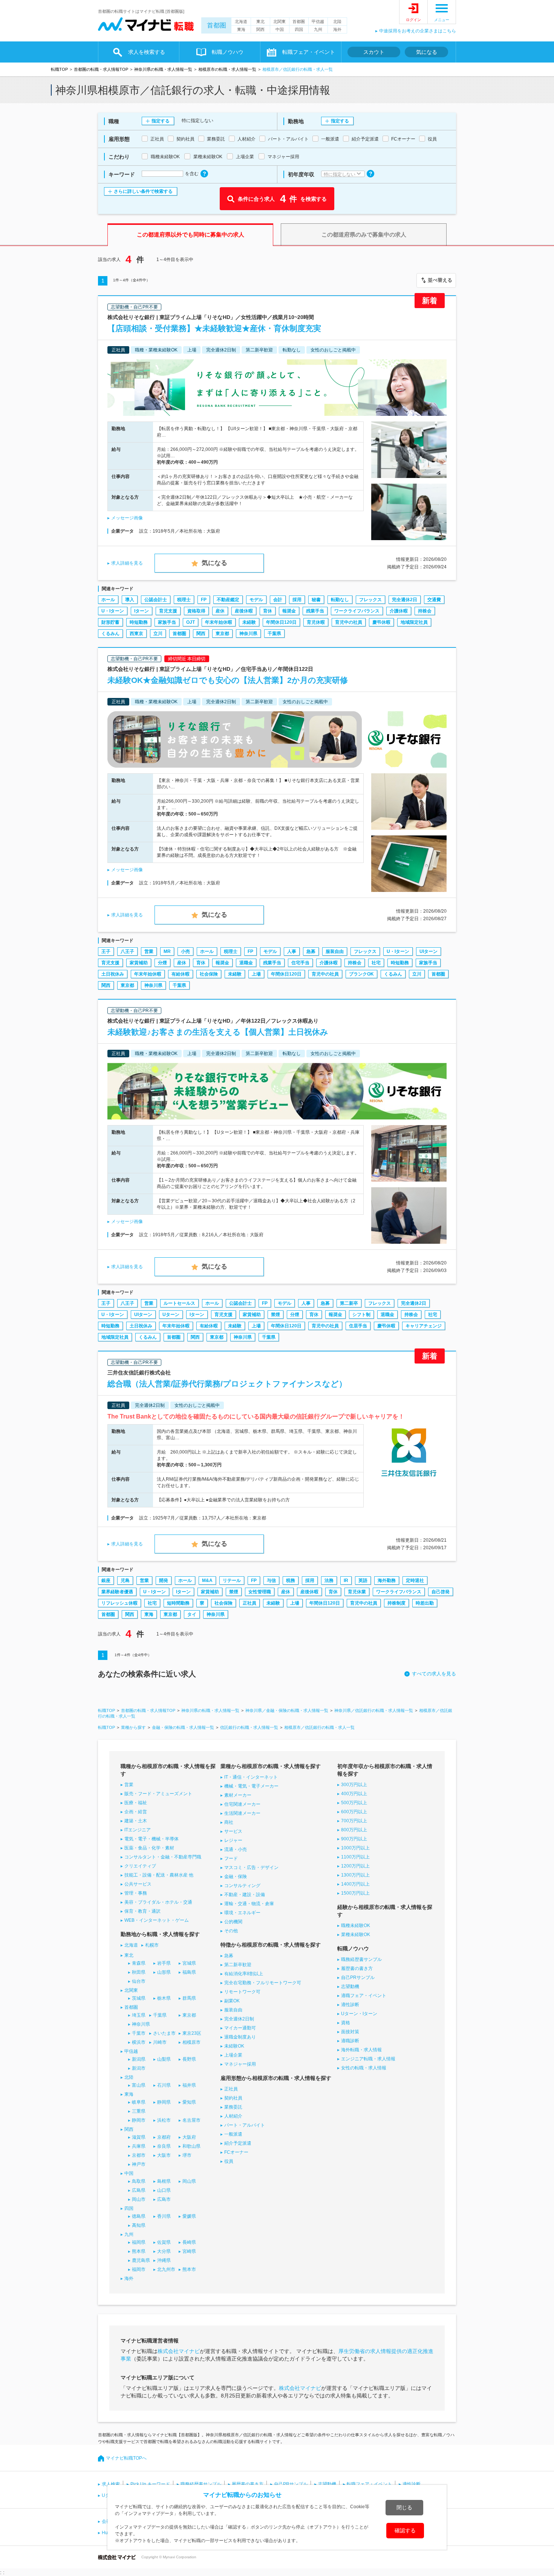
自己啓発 (441, 1592)
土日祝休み (113, 974)
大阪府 (189, 2137)
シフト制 (361, 1315)
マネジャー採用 (240, 2064)
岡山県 (189, 2181)
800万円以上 (354, 1830)
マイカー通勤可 (240, 2028)
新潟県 (139, 2059)
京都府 (164, 2137)
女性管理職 (260, 1592)
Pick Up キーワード (150, 2484)
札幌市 (152, 1945)
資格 (346, 2023)
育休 (268, 611)
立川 (158, 634)
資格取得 (196, 611)
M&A (207, 1580)
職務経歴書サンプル (361, 1959)
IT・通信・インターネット (251, 1777)
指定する (161, 121)
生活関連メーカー (242, 1813)
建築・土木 (136, 1821)
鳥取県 (139, 2181)
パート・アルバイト (245, 2125)
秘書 (316, 600)
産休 (220, 611)
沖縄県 (164, 2260)
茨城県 (139, 1998)
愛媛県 (189, 2216)
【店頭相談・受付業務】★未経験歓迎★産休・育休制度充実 (214, 328)
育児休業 (357, 1592)
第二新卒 (349, 1303)
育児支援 (168, 611)
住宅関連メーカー (242, 1804)
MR (167, 951)
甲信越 (318, 21)
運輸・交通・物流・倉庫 (249, 1904)
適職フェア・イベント (364, 1996)
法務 (329, 1580)
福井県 (189, 2085)
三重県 (139, 2111)
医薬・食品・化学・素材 (149, 1848)
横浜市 (139, 2042)
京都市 (139, 2155)
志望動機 (350, 1987)
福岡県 (139, 2242)
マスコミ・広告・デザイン (251, 1867)
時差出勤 (425, 1603)
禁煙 (275, 1315)
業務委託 (233, 2107)
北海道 (241, 21)
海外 (337, 29)
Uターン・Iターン (359, 2014)
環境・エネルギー (242, 1913)
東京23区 (192, 2033)
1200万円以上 (355, 1866)
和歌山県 (191, 2146)
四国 (299, 29)
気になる (427, 52)
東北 (260, 21)
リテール (232, 1580)
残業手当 (315, 611)
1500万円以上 (355, 1893)
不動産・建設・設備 (245, 1895)
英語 (363, 1580)
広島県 (139, 2190)
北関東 (279, 21)
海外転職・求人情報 (361, 2050)
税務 (291, 1580)
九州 (318, 29)
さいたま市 (164, 2033)
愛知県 (189, 2102)
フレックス (370, 600)
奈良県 (164, 2146)
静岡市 (139, 2120)
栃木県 (164, 1998)
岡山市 (139, 2199)
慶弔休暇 (381, 622)
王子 (106, 951)
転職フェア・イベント (369, 2484)
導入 (130, 600)
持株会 (425, 611)
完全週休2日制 (239, 2019)
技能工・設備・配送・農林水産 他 (159, 1875)
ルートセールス (179, 1303)
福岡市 (139, 2269)
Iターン (142, 611)
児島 (125, 1580)
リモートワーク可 (242, 1992)
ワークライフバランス (357, 611)
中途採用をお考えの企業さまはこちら (418, 31)
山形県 (164, 1972)
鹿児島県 (141, 2260)
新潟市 (139, 2068)
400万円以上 (354, 1794)
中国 (280, 29)
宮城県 (189, 1963)
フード (231, 1858)
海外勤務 (387, 1580)
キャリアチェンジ (424, 1326)
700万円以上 (354, 1821)
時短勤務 (139, 622)
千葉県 (274, 634)
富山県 (139, 2085)
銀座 (106, 1580)
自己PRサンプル (358, 1977)
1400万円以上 (355, 1884)
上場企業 (233, 2055)
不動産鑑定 (228, 600)
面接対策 (350, 2032)
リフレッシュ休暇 (119, 1603)
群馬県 (189, 1998)
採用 (297, 600)
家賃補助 (139, 963)
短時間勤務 (178, 1603)
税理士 (184, 600)
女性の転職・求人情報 (364, 2068)
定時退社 (415, 1580)
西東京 (136, 634)
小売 (185, 951)
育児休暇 (316, 622)
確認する (405, 2530)
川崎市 (160, 2042)
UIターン (429, 951)
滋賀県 (139, 2137)
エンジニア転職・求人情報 (368, 2059)
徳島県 (139, 2216)
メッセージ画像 (127, 518)
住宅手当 (300, 963)
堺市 (187, 2155)
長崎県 (189, 2242)
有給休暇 (181, 974)
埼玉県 (139, 2015)
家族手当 (167, 622)
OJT (191, 622)
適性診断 (350, 2005)
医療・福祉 (136, 1803)
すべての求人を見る (434, 1674)
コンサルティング (242, 1886)
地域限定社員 (414, 622)
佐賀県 (164, 2242)
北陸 (337, 21)
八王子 (127, 951)
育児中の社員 (349, 622)
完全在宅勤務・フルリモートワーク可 (263, 1983)
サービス (233, 1831)
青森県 (139, 1963)
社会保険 (209, 974)
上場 (256, 974)
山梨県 (164, 2059)
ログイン (413, 20)
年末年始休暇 (219, 622)
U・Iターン (113, 611)
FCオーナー (236, 2152)
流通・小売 (236, 1849)
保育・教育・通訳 (142, 1911)
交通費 (434, 600)
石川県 (164, 2085)
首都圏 (217, 25)
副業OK (232, 2001)
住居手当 (358, 1326)
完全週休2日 (405, 600)
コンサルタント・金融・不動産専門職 (163, 1857)
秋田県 (139, 1972)
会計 (278, 600)
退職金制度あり (240, 2037)
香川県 (164, 2216)
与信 (271, 1580)
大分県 (164, 2251)
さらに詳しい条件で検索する (143, 191)
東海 (241, 29)
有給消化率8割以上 (244, 1974)
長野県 (189, 2059)
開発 (164, 1580)
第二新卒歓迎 (238, 1965)
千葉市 (139, 2033)
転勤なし (340, 600)
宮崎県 (189, 2251)
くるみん (110, 634)
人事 (292, 951)
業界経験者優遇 (117, 1592)
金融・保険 (236, 1877)
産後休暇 (244, 611)
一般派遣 (233, 2134)
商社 (229, 1822)
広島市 (164, 2199)
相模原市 (191, 2042)
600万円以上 (354, 1812)
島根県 (164, 2181)
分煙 (162, 963)
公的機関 (233, 1922)
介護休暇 (399, 611)
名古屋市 (191, 2120)
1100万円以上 (355, 1857)
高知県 (139, 2225)
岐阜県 (139, 2102)
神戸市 (139, 2164)
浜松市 (164, 2120)
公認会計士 (156, 600)
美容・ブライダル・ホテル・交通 (158, 1902)
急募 (311, 951)
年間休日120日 (281, 622)
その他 (231, 1931)
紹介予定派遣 (238, 2143)
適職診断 (350, 2041)
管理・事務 (136, 1893)
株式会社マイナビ (179, 2351)
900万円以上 (354, 1839)
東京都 (222, 634)
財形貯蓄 (110, 622)
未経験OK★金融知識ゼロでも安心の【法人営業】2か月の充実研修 (228, 680)
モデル (256, 600)
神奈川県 (248, 634)
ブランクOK (361, 974)
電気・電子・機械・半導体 (152, 1839)
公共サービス (138, 1884)
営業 (149, 951)
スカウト (374, 52)
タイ (192, 1614)
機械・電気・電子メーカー (251, 1786)
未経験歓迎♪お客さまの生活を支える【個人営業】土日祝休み (218, 1032)
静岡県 (164, 2102)
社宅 (376, 963)
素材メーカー (238, 1795)
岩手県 (164, 1963)
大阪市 (164, 2155)
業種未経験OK (356, 1935)
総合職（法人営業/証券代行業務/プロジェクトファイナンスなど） (227, 1384)
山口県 (164, 2190)
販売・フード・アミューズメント (158, 1794)
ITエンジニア (138, 1830)
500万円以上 (354, 1803)
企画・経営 (136, 1812)
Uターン (171, 1315)
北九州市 (166, 2269)
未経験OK (234, 2046)
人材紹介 (233, 2116)
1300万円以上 (355, 1875)
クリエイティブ (140, 1866)
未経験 (249, 622)
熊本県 (139, 2251)
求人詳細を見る (127, 563)
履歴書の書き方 (357, 1968)
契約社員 (233, 2098)
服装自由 (335, 951)
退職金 (246, 963)
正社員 (249, 1603)
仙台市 (139, 1981)
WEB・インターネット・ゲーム (157, 1920)
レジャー (233, 1840)
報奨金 (289, 611)
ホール (108, 600)
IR (346, 1580)
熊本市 (189, 2269)
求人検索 (111, 2484)
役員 (229, 2161)
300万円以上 (354, 1785)
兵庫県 (139, 2146)
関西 (260, 29)
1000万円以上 (355, 1848)
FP (204, 600)
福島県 (189, 1972)
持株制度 (396, 1603)
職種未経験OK (356, 1926)
